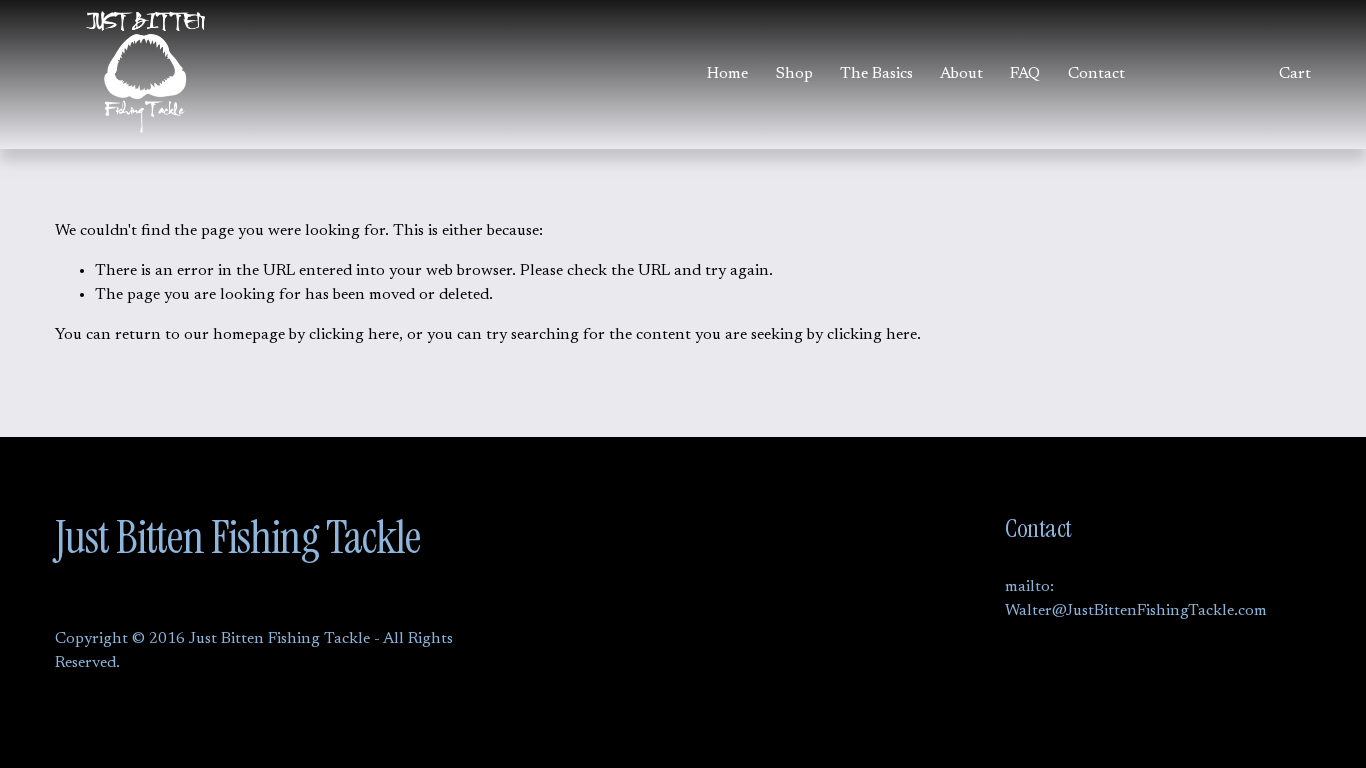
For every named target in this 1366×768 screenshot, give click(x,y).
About (961, 74)
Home (727, 74)
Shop (794, 74)
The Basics (876, 74)
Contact (1096, 74)
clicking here (354, 335)
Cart (1295, 74)
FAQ (1025, 74)
